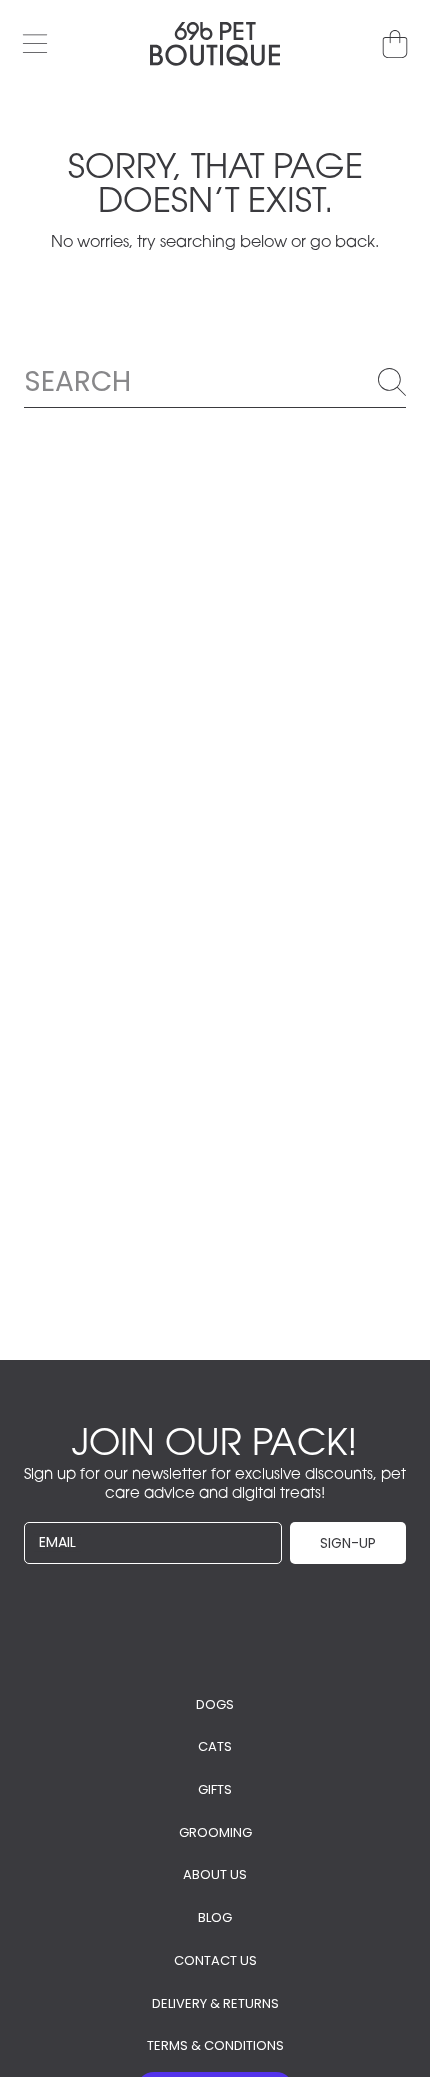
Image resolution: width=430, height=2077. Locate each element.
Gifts (215, 1789)
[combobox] (215, 381)
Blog (215, 1917)
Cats (215, 1746)
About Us (215, 1874)
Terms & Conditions (215, 2045)
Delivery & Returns (215, 2003)
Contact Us (215, 1960)
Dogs (215, 1704)
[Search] (392, 382)
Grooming (215, 1832)
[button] (35, 44)
